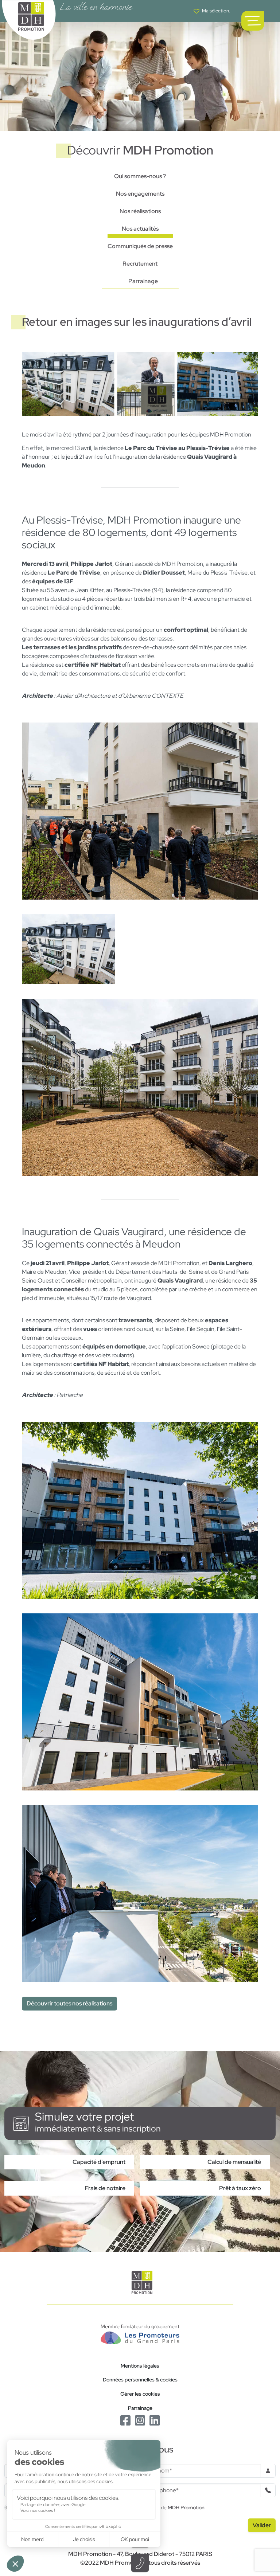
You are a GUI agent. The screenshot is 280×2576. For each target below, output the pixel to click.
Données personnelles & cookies (140, 2379)
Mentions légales (140, 2366)
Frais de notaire (105, 2188)
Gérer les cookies (140, 2394)
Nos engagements (140, 194)
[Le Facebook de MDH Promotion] (125, 2420)
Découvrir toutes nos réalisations (69, 2003)
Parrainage (143, 281)
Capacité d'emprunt (99, 2162)
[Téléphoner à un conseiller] (140, 2563)
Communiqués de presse (140, 246)
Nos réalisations (140, 211)
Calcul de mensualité (234, 2162)
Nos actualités (140, 229)
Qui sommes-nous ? (140, 176)
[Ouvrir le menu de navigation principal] (253, 21)
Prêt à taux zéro (240, 2188)
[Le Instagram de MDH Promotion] (140, 2420)
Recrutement (140, 264)
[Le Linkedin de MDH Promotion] (155, 2420)
